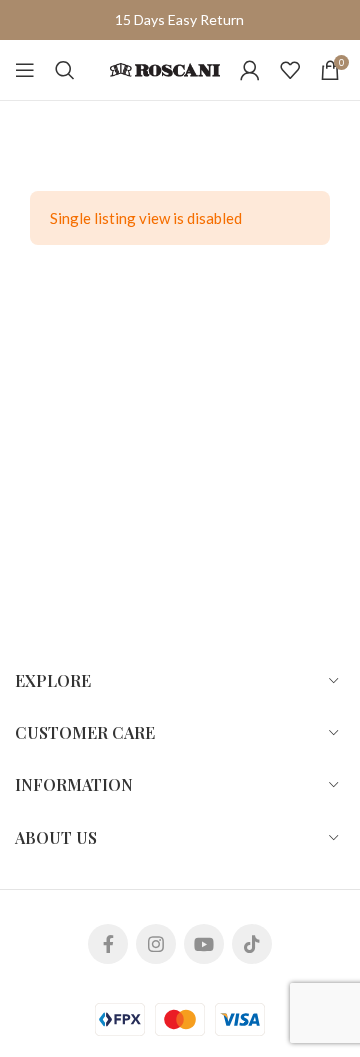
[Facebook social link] (108, 944)
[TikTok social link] (252, 944)
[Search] (65, 70)
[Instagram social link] (156, 944)
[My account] (250, 70)
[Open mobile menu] (25, 70)
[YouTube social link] (204, 944)
